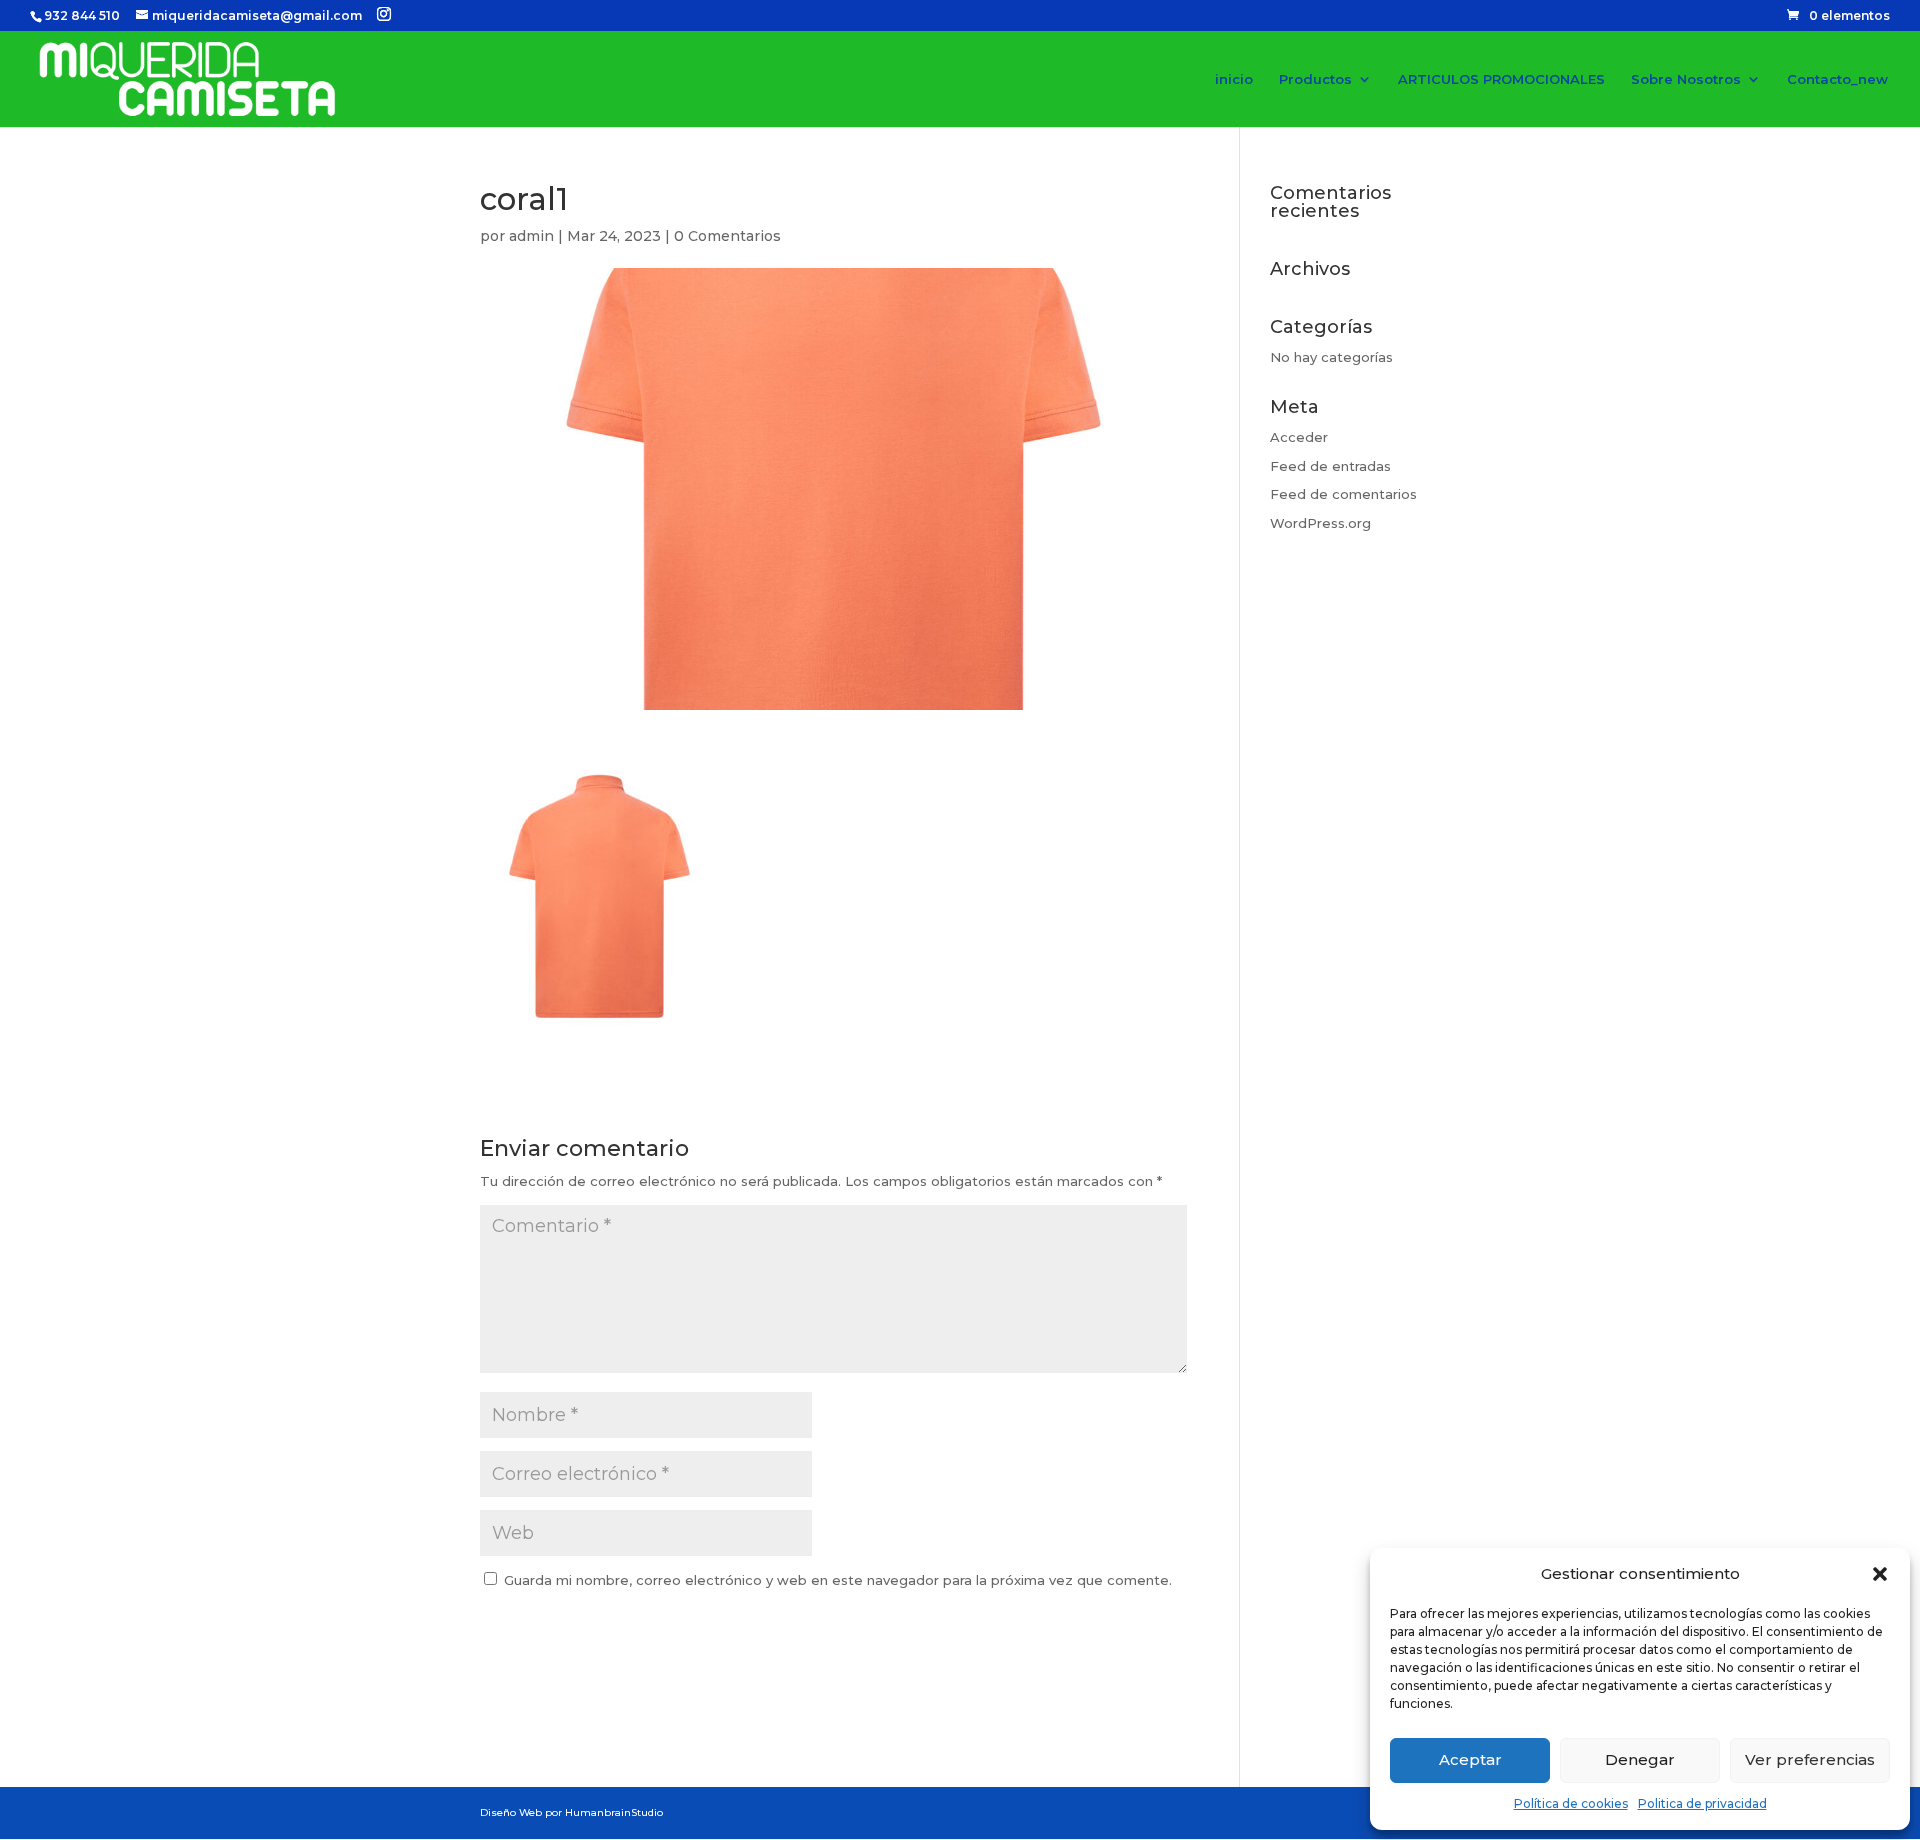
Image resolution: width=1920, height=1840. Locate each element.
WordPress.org (1320, 523)
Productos (1315, 79)
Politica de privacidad (1702, 1803)
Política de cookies (1571, 1803)
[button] (1880, 1574)
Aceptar (1470, 1759)
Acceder (1299, 437)
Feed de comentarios (1343, 494)
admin (531, 236)
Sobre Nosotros (1686, 79)
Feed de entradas (1330, 466)
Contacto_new (1837, 79)
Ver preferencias (1810, 1759)
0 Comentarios (727, 236)
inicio (1234, 79)
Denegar (1640, 1759)
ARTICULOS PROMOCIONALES (1501, 79)
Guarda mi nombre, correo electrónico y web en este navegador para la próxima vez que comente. (838, 1580)
